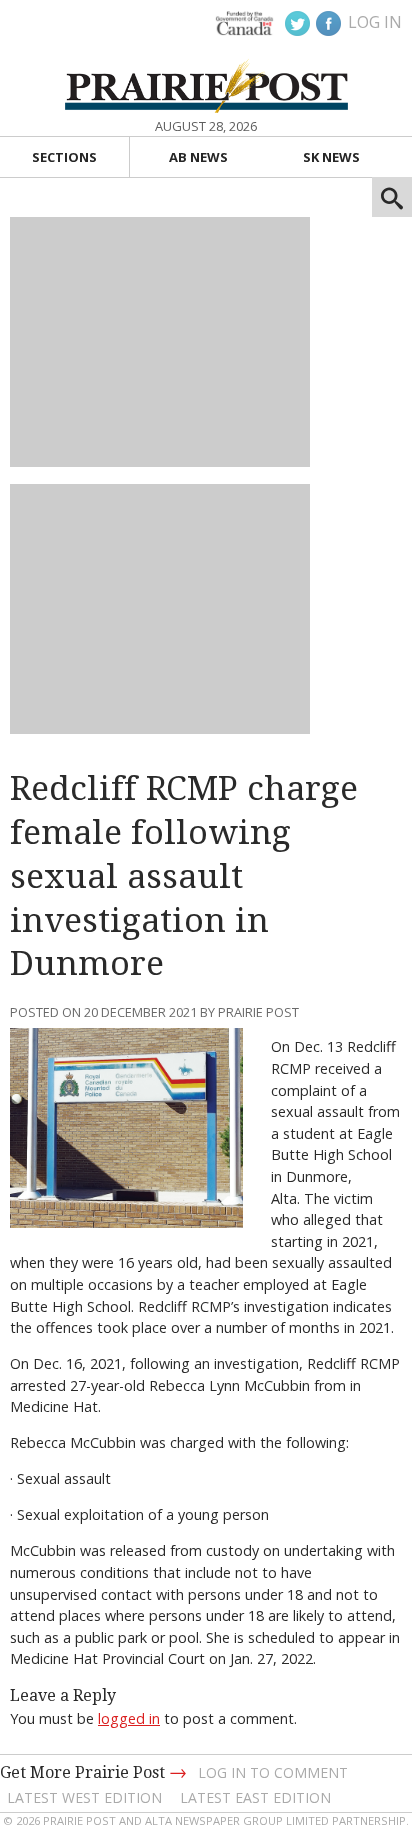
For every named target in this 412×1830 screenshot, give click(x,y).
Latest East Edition (255, 1797)
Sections (64, 157)
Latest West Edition (84, 1797)
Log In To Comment (273, 1772)
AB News (198, 157)
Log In (375, 22)
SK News (331, 157)
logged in (129, 1718)
